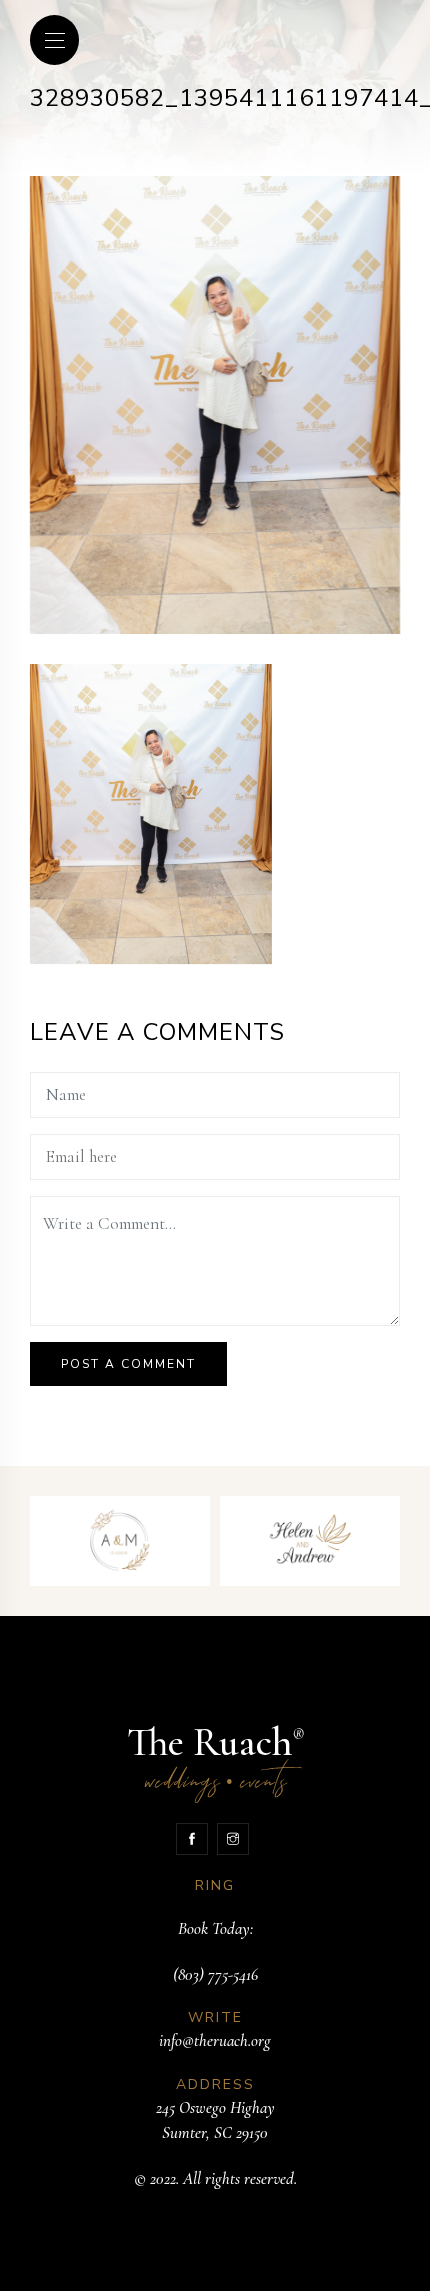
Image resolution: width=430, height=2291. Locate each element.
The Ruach (215, 1760)
